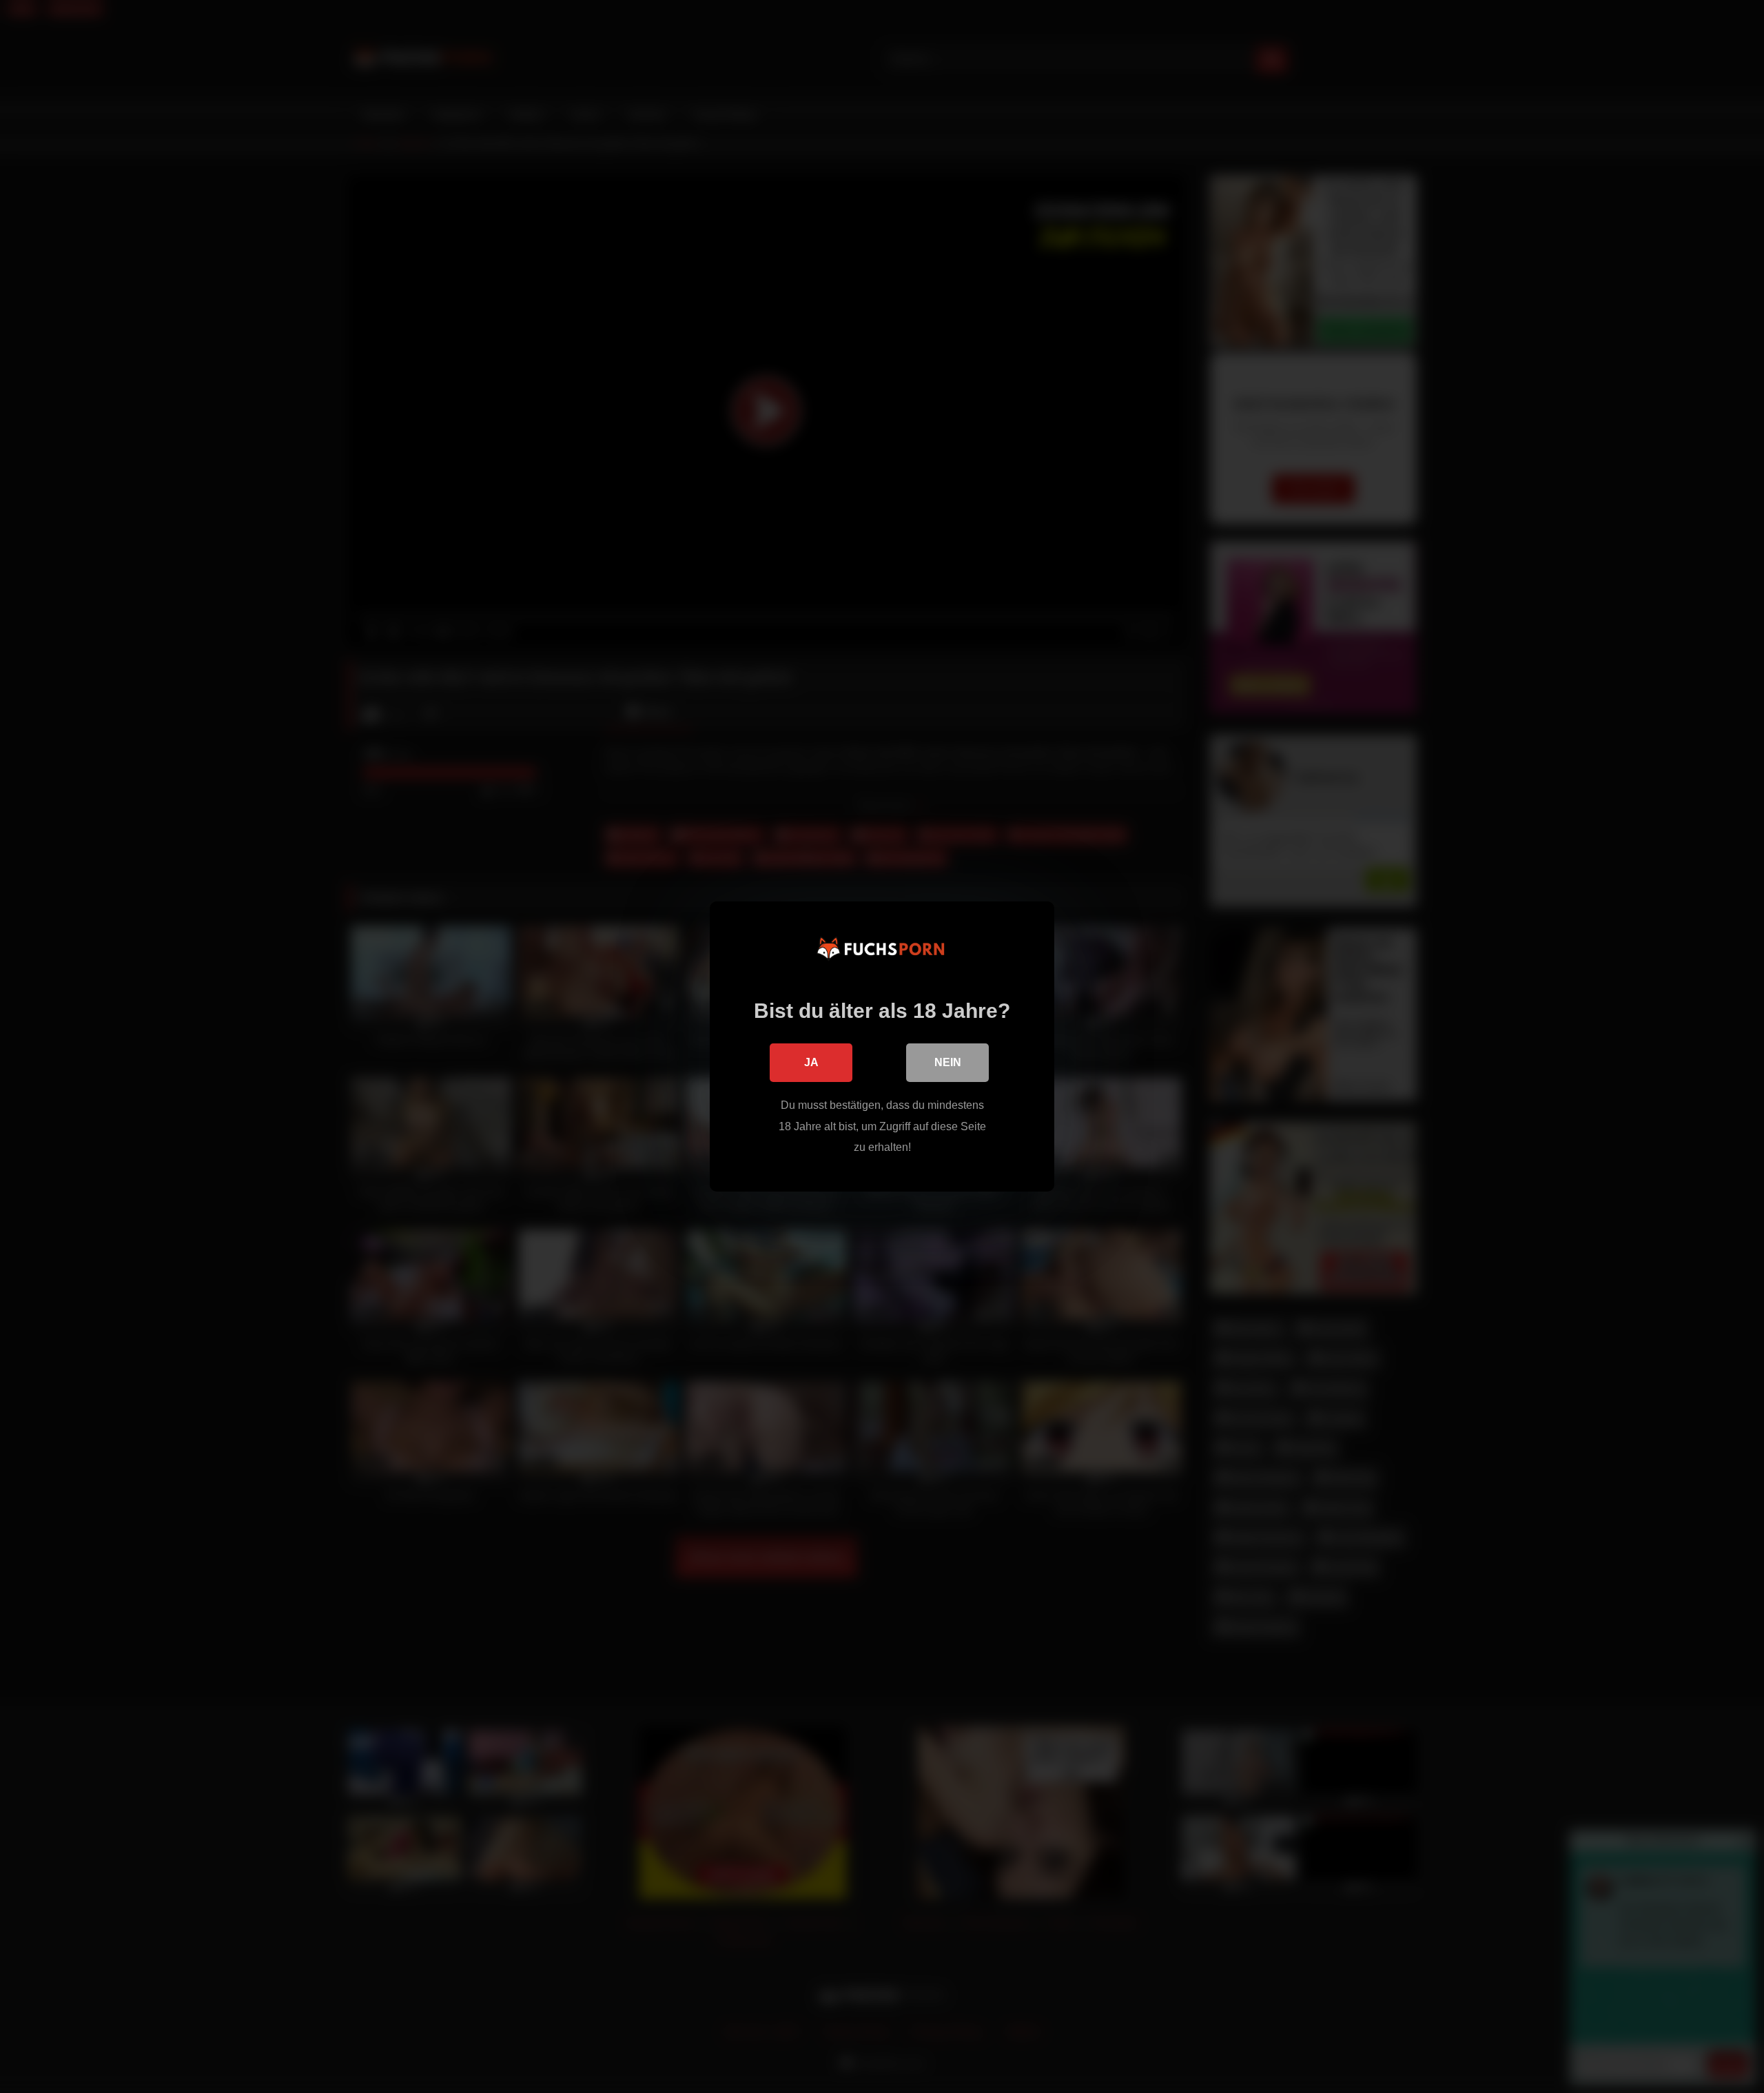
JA (811, 1062)
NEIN (948, 1062)
